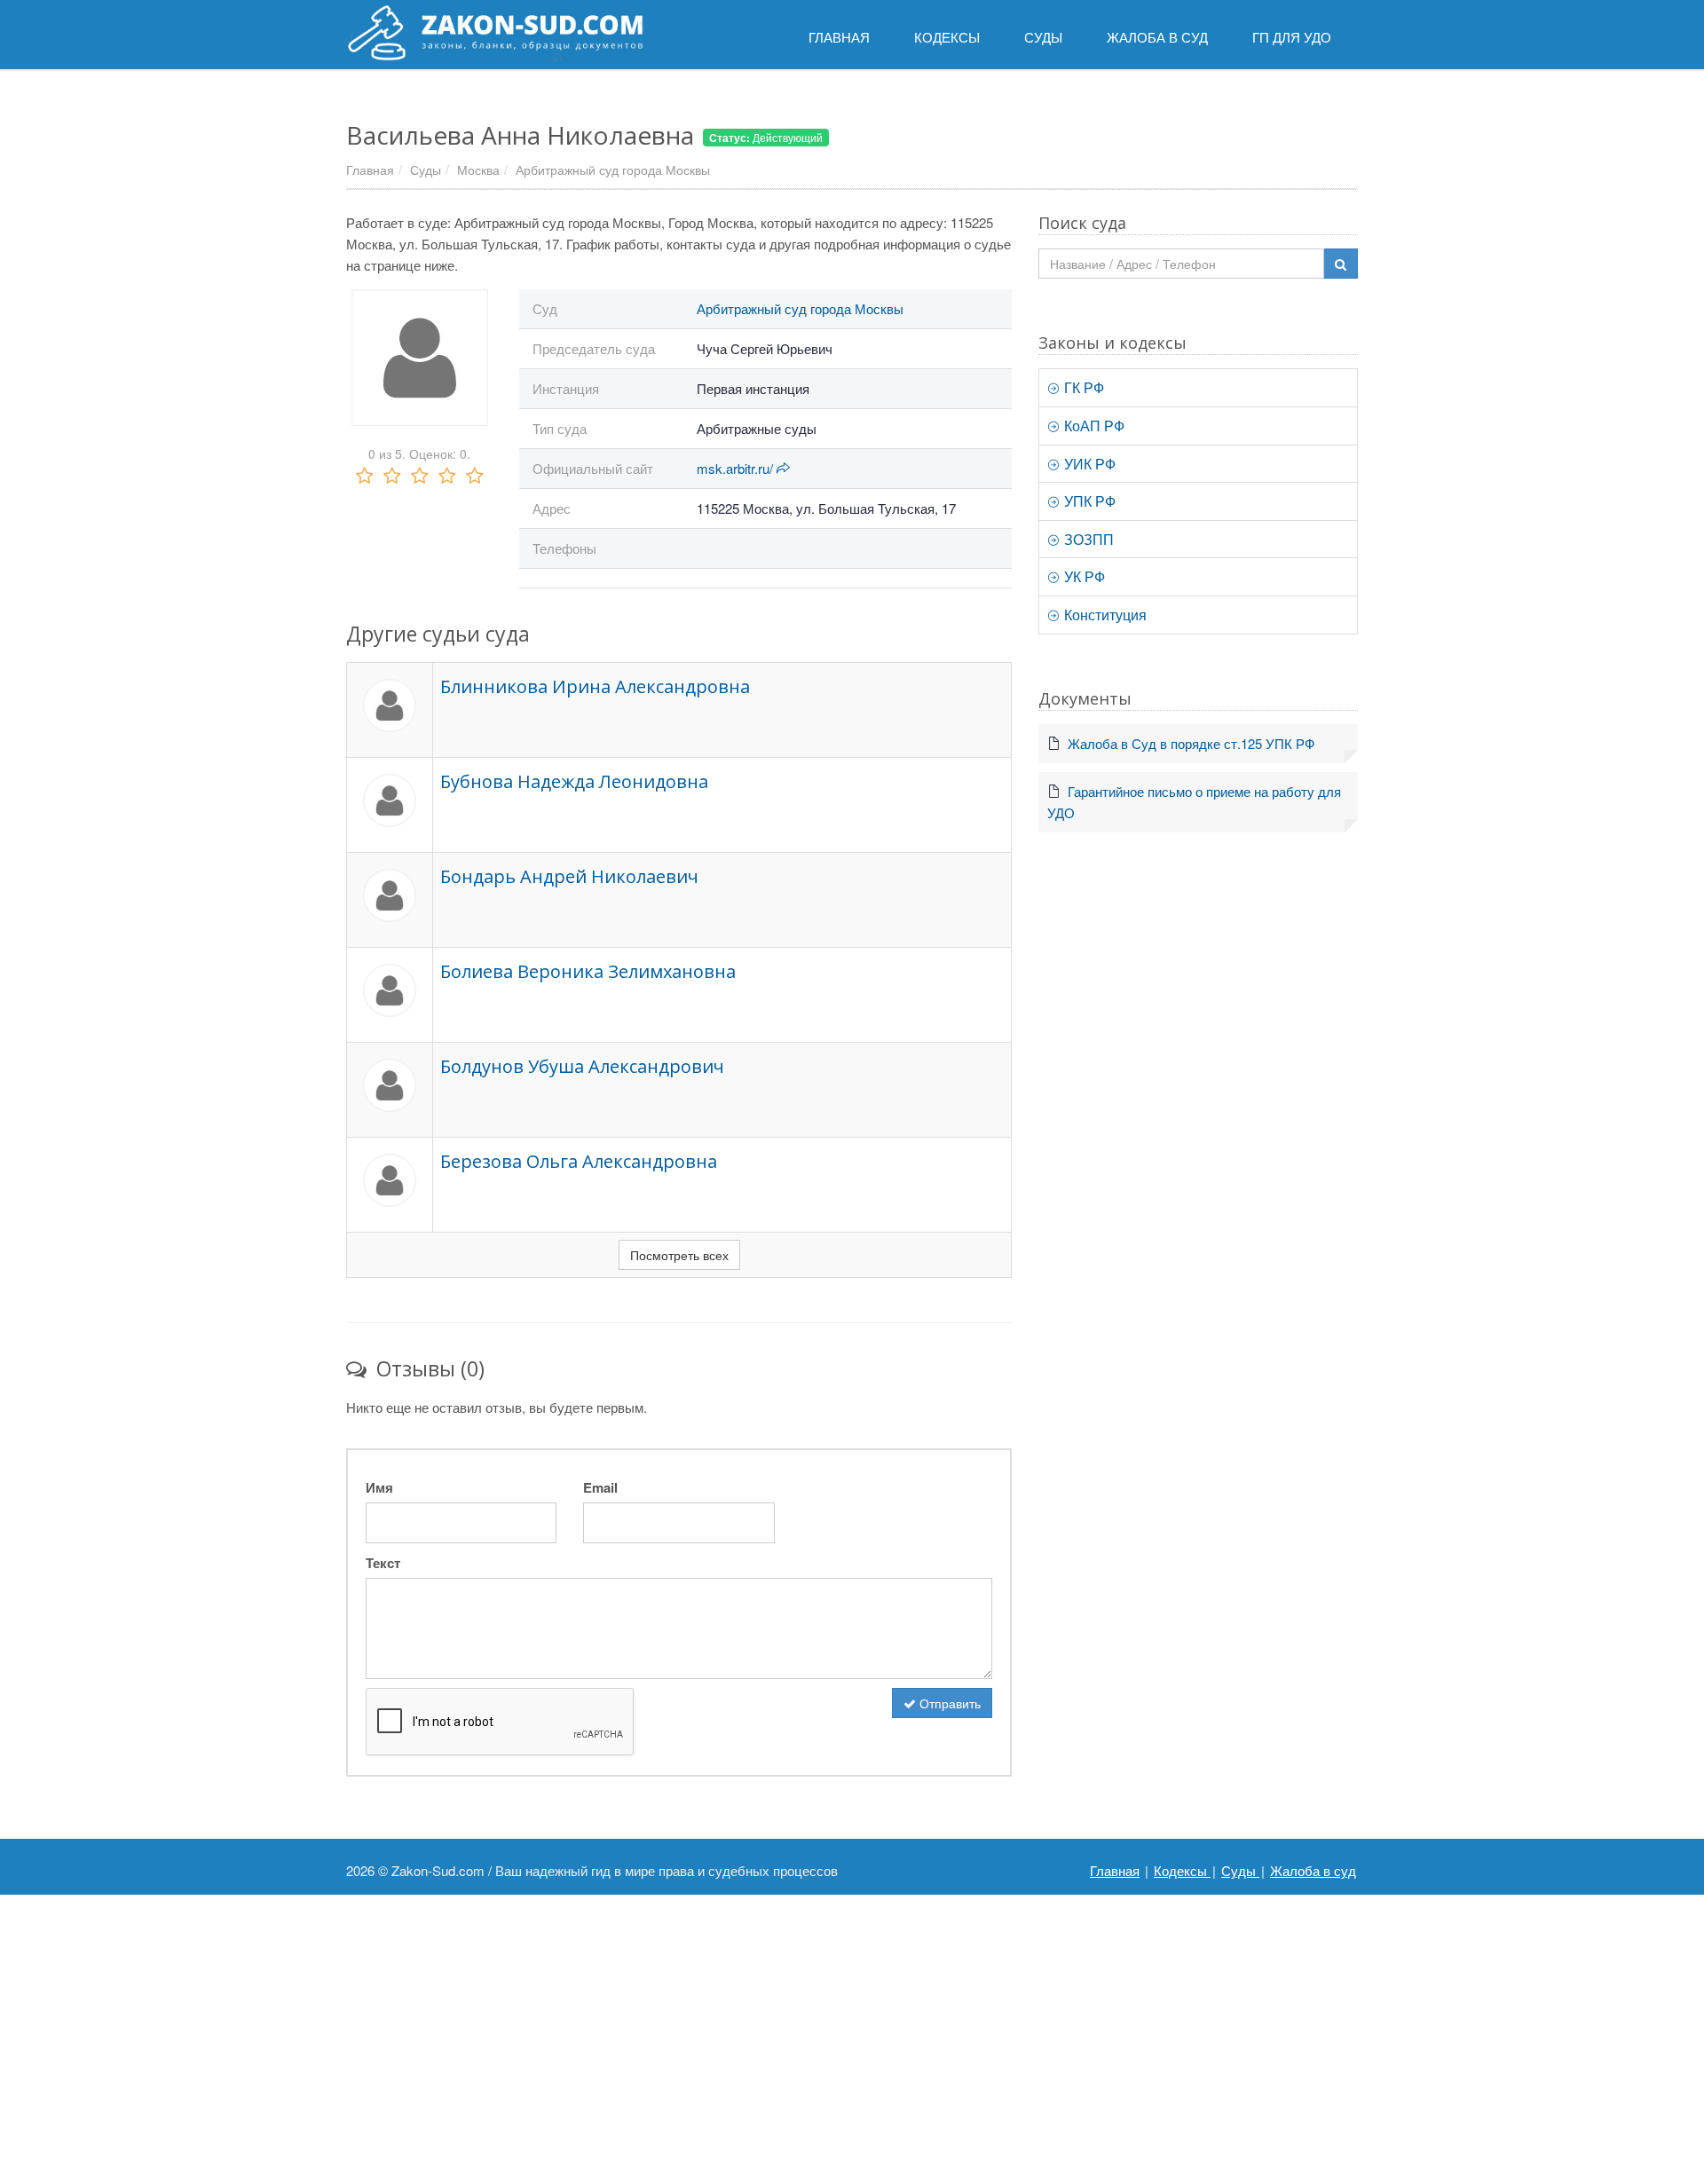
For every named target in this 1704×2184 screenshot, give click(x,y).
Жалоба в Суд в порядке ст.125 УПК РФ (1191, 743)
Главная (370, 170)
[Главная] (495, 33)
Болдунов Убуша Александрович (582, 1066)
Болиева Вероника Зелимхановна (588, 971)
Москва (478, 170)
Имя (379, 1487)
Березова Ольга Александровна (579, 1161)
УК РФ (1083, 576)
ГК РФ (1082, 387)
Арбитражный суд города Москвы (613, 170)
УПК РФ (1088, 501)
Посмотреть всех (679, 1255)
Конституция (1104, 615)
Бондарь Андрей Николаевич (569, 876)
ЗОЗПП (1087, 539)
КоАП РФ (1093, 426)
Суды (426, 170)
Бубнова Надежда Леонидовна (574, 781)
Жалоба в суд (1313, 1870)
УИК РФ (1088, 464)
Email (600, 1487)
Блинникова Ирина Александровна (595, 686)
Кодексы (1182, 1870)
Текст (383, 1563)
